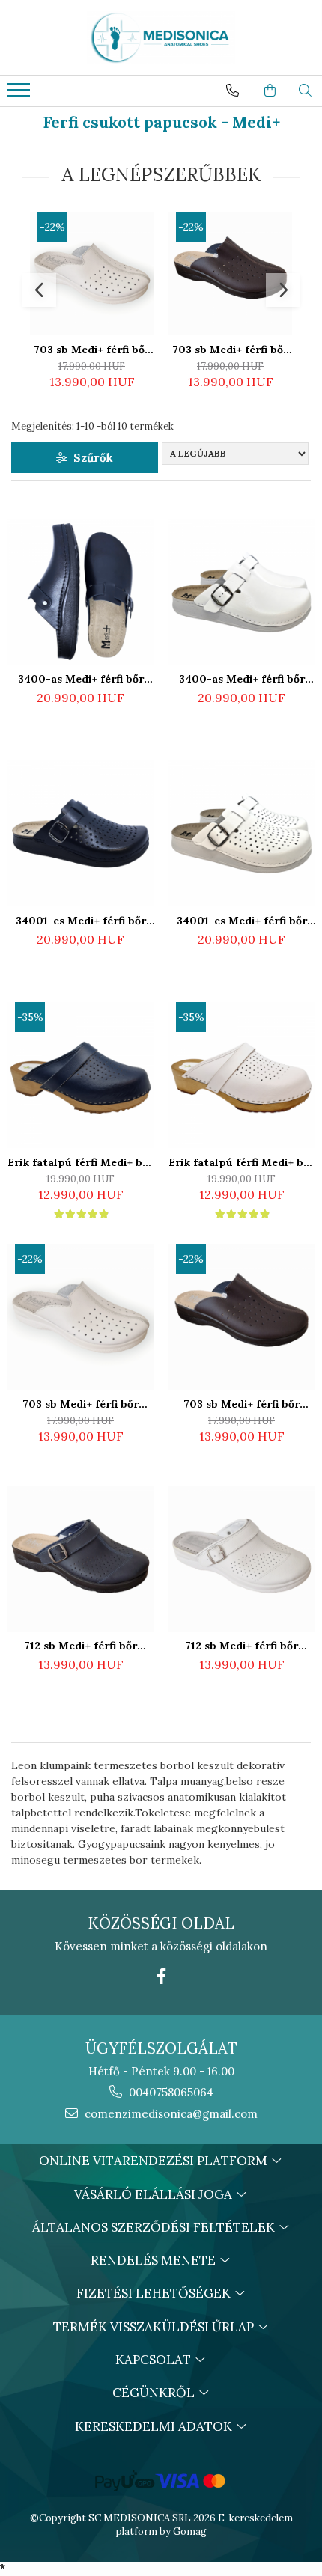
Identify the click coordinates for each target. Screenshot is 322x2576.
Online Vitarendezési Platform (155, 2161)
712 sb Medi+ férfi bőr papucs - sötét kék (80, 1646)
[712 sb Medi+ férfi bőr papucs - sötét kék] (80, 1559)
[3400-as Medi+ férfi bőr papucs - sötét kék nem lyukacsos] (80, 592)
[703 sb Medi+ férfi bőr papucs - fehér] (92, 274)
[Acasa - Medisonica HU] (161, 37)
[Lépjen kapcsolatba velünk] (233, 91)
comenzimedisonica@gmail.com (170, 2114)
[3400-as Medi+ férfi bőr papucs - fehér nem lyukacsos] (241, 592)
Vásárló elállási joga (155, 2194)
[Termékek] (21, 94)
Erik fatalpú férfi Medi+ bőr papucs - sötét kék (80, 1162)
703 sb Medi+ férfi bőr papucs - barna (230, 350)
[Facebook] (161, 1976)
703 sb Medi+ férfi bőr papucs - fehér (92, 350)
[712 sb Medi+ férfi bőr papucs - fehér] (241, 1559)
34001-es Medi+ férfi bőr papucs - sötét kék (81, 921)
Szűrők (90, 458)
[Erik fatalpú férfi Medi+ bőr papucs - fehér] (241, 1075)
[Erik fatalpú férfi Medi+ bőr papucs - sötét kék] (80, 1075)
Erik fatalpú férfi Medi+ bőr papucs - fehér (241, 1162)
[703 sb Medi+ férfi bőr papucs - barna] (230, 274)
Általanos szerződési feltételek (155, 2227)
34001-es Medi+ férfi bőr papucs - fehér (242, 921)
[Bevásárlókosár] (270, 91)
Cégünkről (155, 2393)
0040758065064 (170, 2092)
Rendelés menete (155, 2260)
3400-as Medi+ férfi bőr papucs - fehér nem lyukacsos (242, 679)
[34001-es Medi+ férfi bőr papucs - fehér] (241, 833)
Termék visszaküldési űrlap (155, 2327)
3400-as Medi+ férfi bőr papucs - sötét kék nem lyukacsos (81, 679)
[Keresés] (305, 91)
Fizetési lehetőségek (155, 2293)
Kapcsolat (155, 2360)
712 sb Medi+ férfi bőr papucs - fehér (241, 1646)
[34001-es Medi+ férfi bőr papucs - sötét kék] (80, 833)
